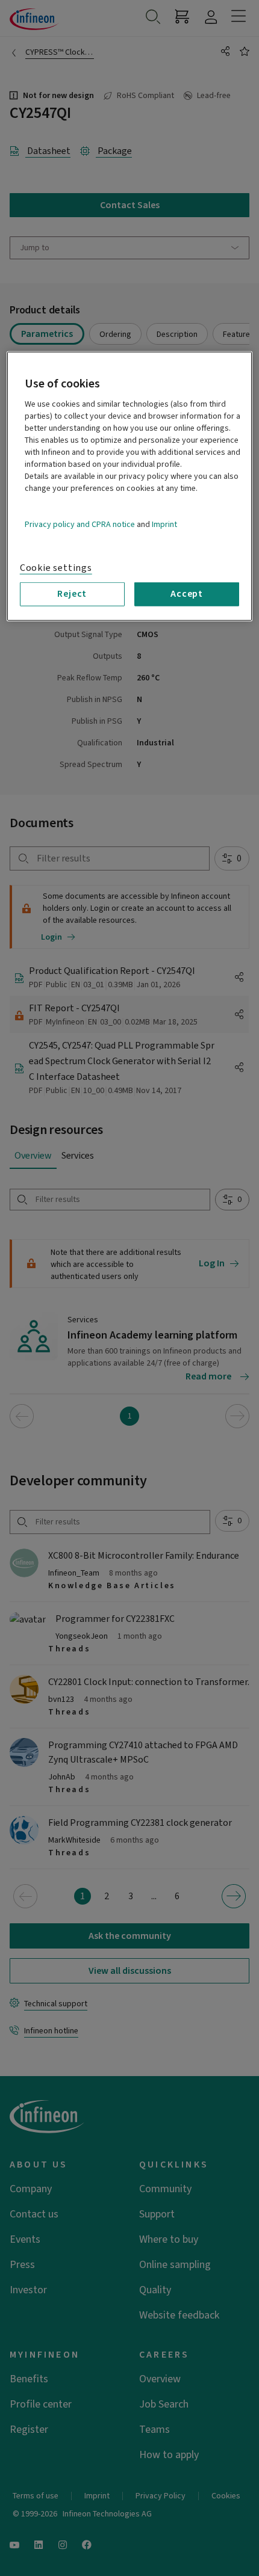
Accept (187, 594)
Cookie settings (56, 568)
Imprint (164, 525)
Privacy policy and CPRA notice (80, 525)
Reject (72, 594)
